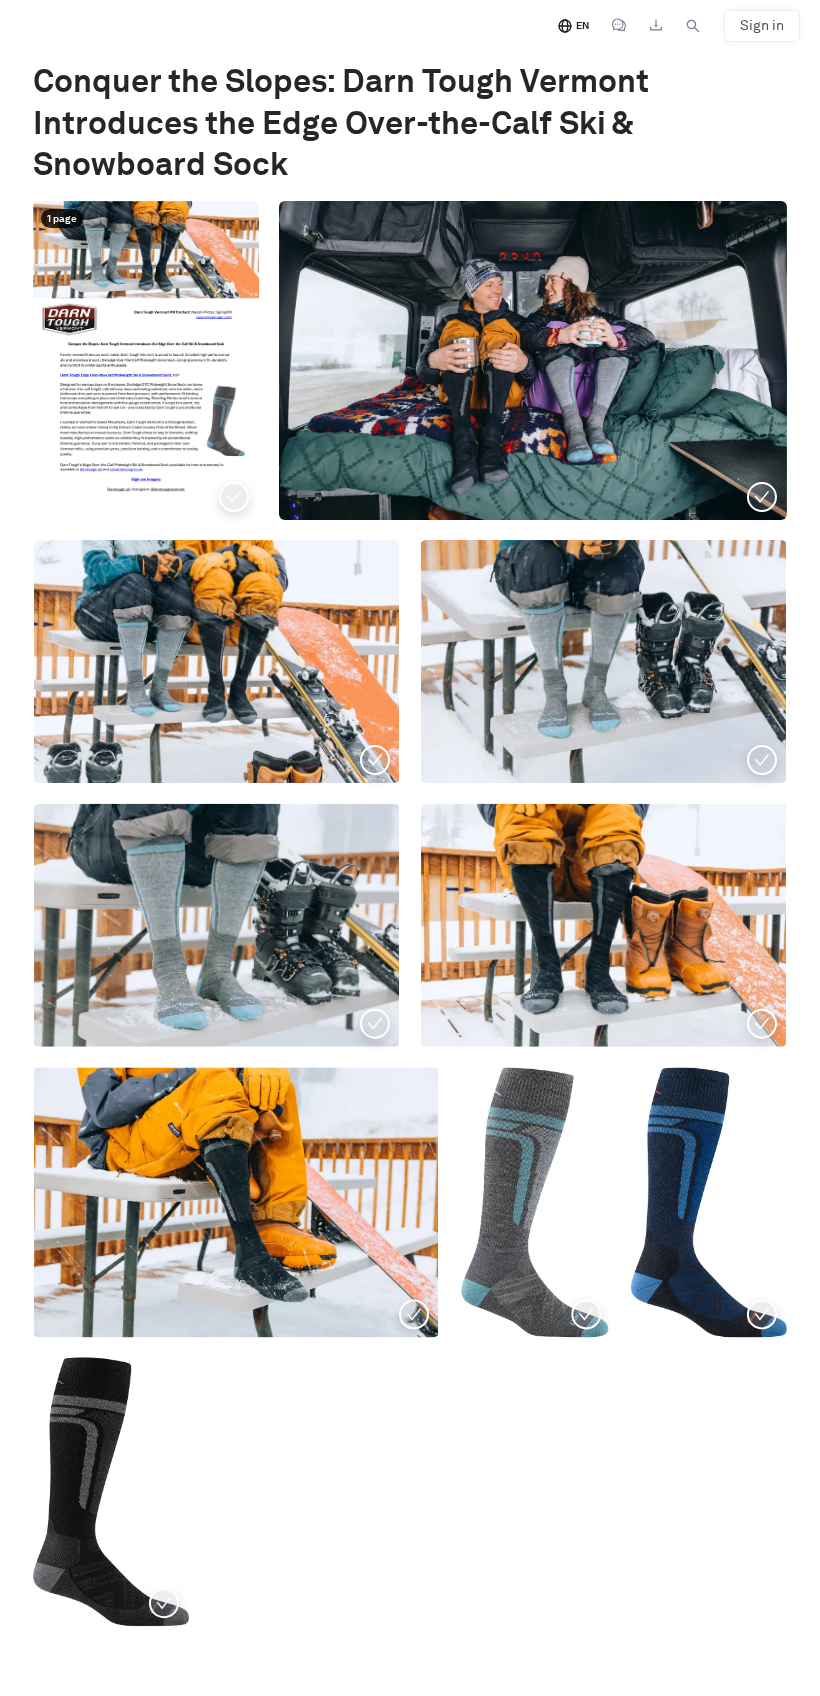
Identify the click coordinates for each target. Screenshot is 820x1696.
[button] (146, 360)
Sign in (762, 25)
